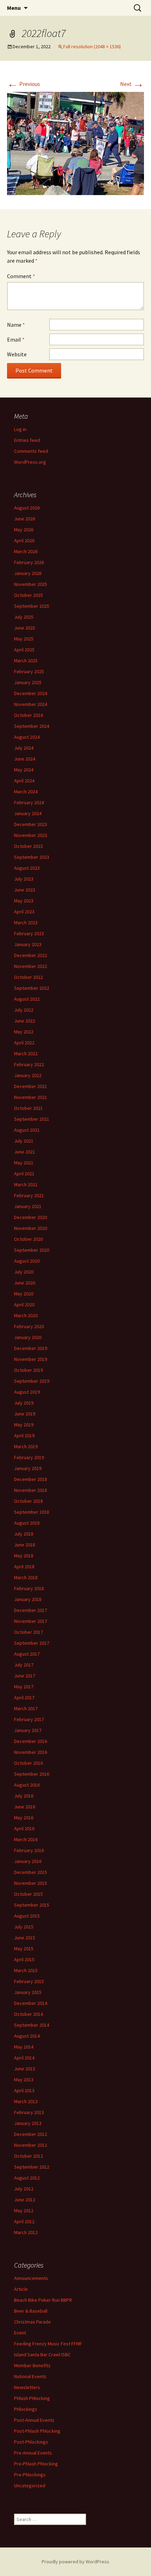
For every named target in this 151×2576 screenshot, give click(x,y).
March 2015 (26, 1970)
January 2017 (28, 1730)
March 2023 (26, 923)
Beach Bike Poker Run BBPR (43, 2300)
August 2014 (27, 2036)
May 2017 (24, 1687)
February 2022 (29, 1064)
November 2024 (31, 704)
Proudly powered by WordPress (75, 2562)
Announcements (31, 2278)
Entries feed (27, 440)
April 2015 (24, 1959)
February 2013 (29, 2112)
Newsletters (27, 2387)
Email (16, 339)
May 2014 (24, 2047)
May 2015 (24, 1949)
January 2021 (28, 1206)
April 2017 (24, 1697)
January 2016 (28, 1861)
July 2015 (24, 1927)
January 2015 (28, 1992)
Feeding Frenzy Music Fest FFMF (48, 2344)
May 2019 (24, 1425)
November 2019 (31, 1359)
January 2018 (28, 1599)
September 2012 (32, 2167)
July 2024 (24, 748)
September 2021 (32, 1119)
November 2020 (31, 1228)
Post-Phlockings (31, 2442)
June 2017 (25, 1676)
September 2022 (32, 988)
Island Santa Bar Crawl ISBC (42, 2355)
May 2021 (24, 1163)
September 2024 (32, 726)
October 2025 (28, 595)
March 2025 (26, 661)
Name (16, 325)
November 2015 (31, 1883)
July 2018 (24, 1534)
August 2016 (27, 1785)
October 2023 (28, 846)
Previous (24, 84)
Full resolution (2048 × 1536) (92, 46)
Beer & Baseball (31, 2311)
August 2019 (27, 1392)
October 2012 (28, 2156)
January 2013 (28, 2123)
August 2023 (27, 868)
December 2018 (31, 1479)
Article (21, 2289)
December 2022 (31, 955)
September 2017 (32, 1643)
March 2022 (26, 1053)
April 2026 (24, 540)
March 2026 (26, 551)
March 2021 (26, 1184)
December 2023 (31, 824)
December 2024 (31, 693)
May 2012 (24, 2211)
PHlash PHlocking (32, 2398)
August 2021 (27, 1130)
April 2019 (24, 1436)
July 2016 (24, 1796)
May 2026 (24, 530)
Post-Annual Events (34, 2420)
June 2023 (25, 890)
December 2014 (31, 2003)
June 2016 (25, 1807)
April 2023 (24, 912)
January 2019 (28, 1468)
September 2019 (32, 1381)
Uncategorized (30, 2486)
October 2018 (28, 1501)
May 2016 (24, 1818)
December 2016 (31, 1741)
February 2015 (29, 1981)
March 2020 (26, 1315)
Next (132, 84)
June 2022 (25, 1021)
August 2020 (27, 1261)
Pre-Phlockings (30, 2475)
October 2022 (28, 977)
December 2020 (31, 1217)
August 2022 (27, 999)
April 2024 (24, 781)
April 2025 (24, 650)
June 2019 (25, 1414)
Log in (20, 429)
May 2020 (24, 1294)
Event (20, 2333)
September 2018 (32, 1512)
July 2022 (24, 1010)
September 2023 (32, 857)
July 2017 (24, 1665)
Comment (21, 276)
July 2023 (24, 879)
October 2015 (28, 1894)
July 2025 (24, 617)
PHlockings (26, 2409)
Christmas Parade (32, 2322)
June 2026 (25, 519)
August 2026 (27, 508)
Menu (14, 8)
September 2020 (32, 1250)
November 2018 (31, 1490)
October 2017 (28, 1632)
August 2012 (27, 2178)
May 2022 (24, 1032)
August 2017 (27, 1654)
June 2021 (25, 1152)
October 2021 (28, 1108)
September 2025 (32, 606)
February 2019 (29, 1457)
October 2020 (28, 1239)
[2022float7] (75, 143)
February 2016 (29, 1850)
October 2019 (28, 1370)
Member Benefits (32, 2365)
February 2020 (29, 1326)
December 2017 (31, 1610)
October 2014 (28, 2014)
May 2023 (24, 901)
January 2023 (28, 944)
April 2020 (24, 1305)
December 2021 (31, 1086)
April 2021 (24, 1174)
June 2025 (25, 628)
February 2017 (29, 1719)
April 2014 (24, 2058)
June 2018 (25, 1545)
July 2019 (24, 1403)
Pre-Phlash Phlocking (36, 2464)
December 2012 (31, 2134)
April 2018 (24, 1567)
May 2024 (24, 770)
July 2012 (24, 2189)
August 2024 (27, 737)
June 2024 (25, 759)
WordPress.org (30, 462)
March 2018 (26, 1577)
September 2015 (32, 1905)
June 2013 (25, 2069)
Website (17, 354)
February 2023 (29, 933)
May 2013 (24, 2080)
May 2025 (24, 639)
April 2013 (24, 2090)
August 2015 (27, 1916)
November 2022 (31, 966)
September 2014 (32, 2025)
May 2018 (24, 1556)
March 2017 (26, 1708)
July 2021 (24, 1141)
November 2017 (31, 1621)
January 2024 (28, 813)
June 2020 (25, 1283)
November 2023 (31, 835)
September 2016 (32, 1774)
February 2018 (29, 1588)
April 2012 (24, 2221)
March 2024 (26, 792)
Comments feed (31, 451)
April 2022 (24, 1043)
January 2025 (28, 682)
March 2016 (26, 1839)
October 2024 (28, 715)
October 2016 (28, 1763)
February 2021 (29, 1195)
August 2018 (27, 1523)
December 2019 (31, 1348)
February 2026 (29, 562)
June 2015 (25, 1938)
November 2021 (31, 1097)
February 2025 (29, 671)
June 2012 (25, 2200)
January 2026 (28, 573)
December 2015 (31, 1872)
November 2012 (31, 2145)
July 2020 (24, 1272)
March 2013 (26, 2101)
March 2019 (26, 1446)
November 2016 (31, 1752)
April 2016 (24, 1828)
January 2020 (28, 1337)
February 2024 (29, 802)
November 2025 (31, 584)
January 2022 (28, 1075)
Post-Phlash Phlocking (37, 2431)
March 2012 (26, 2232)
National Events (30, 2376)
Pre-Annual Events (33, 2453)
